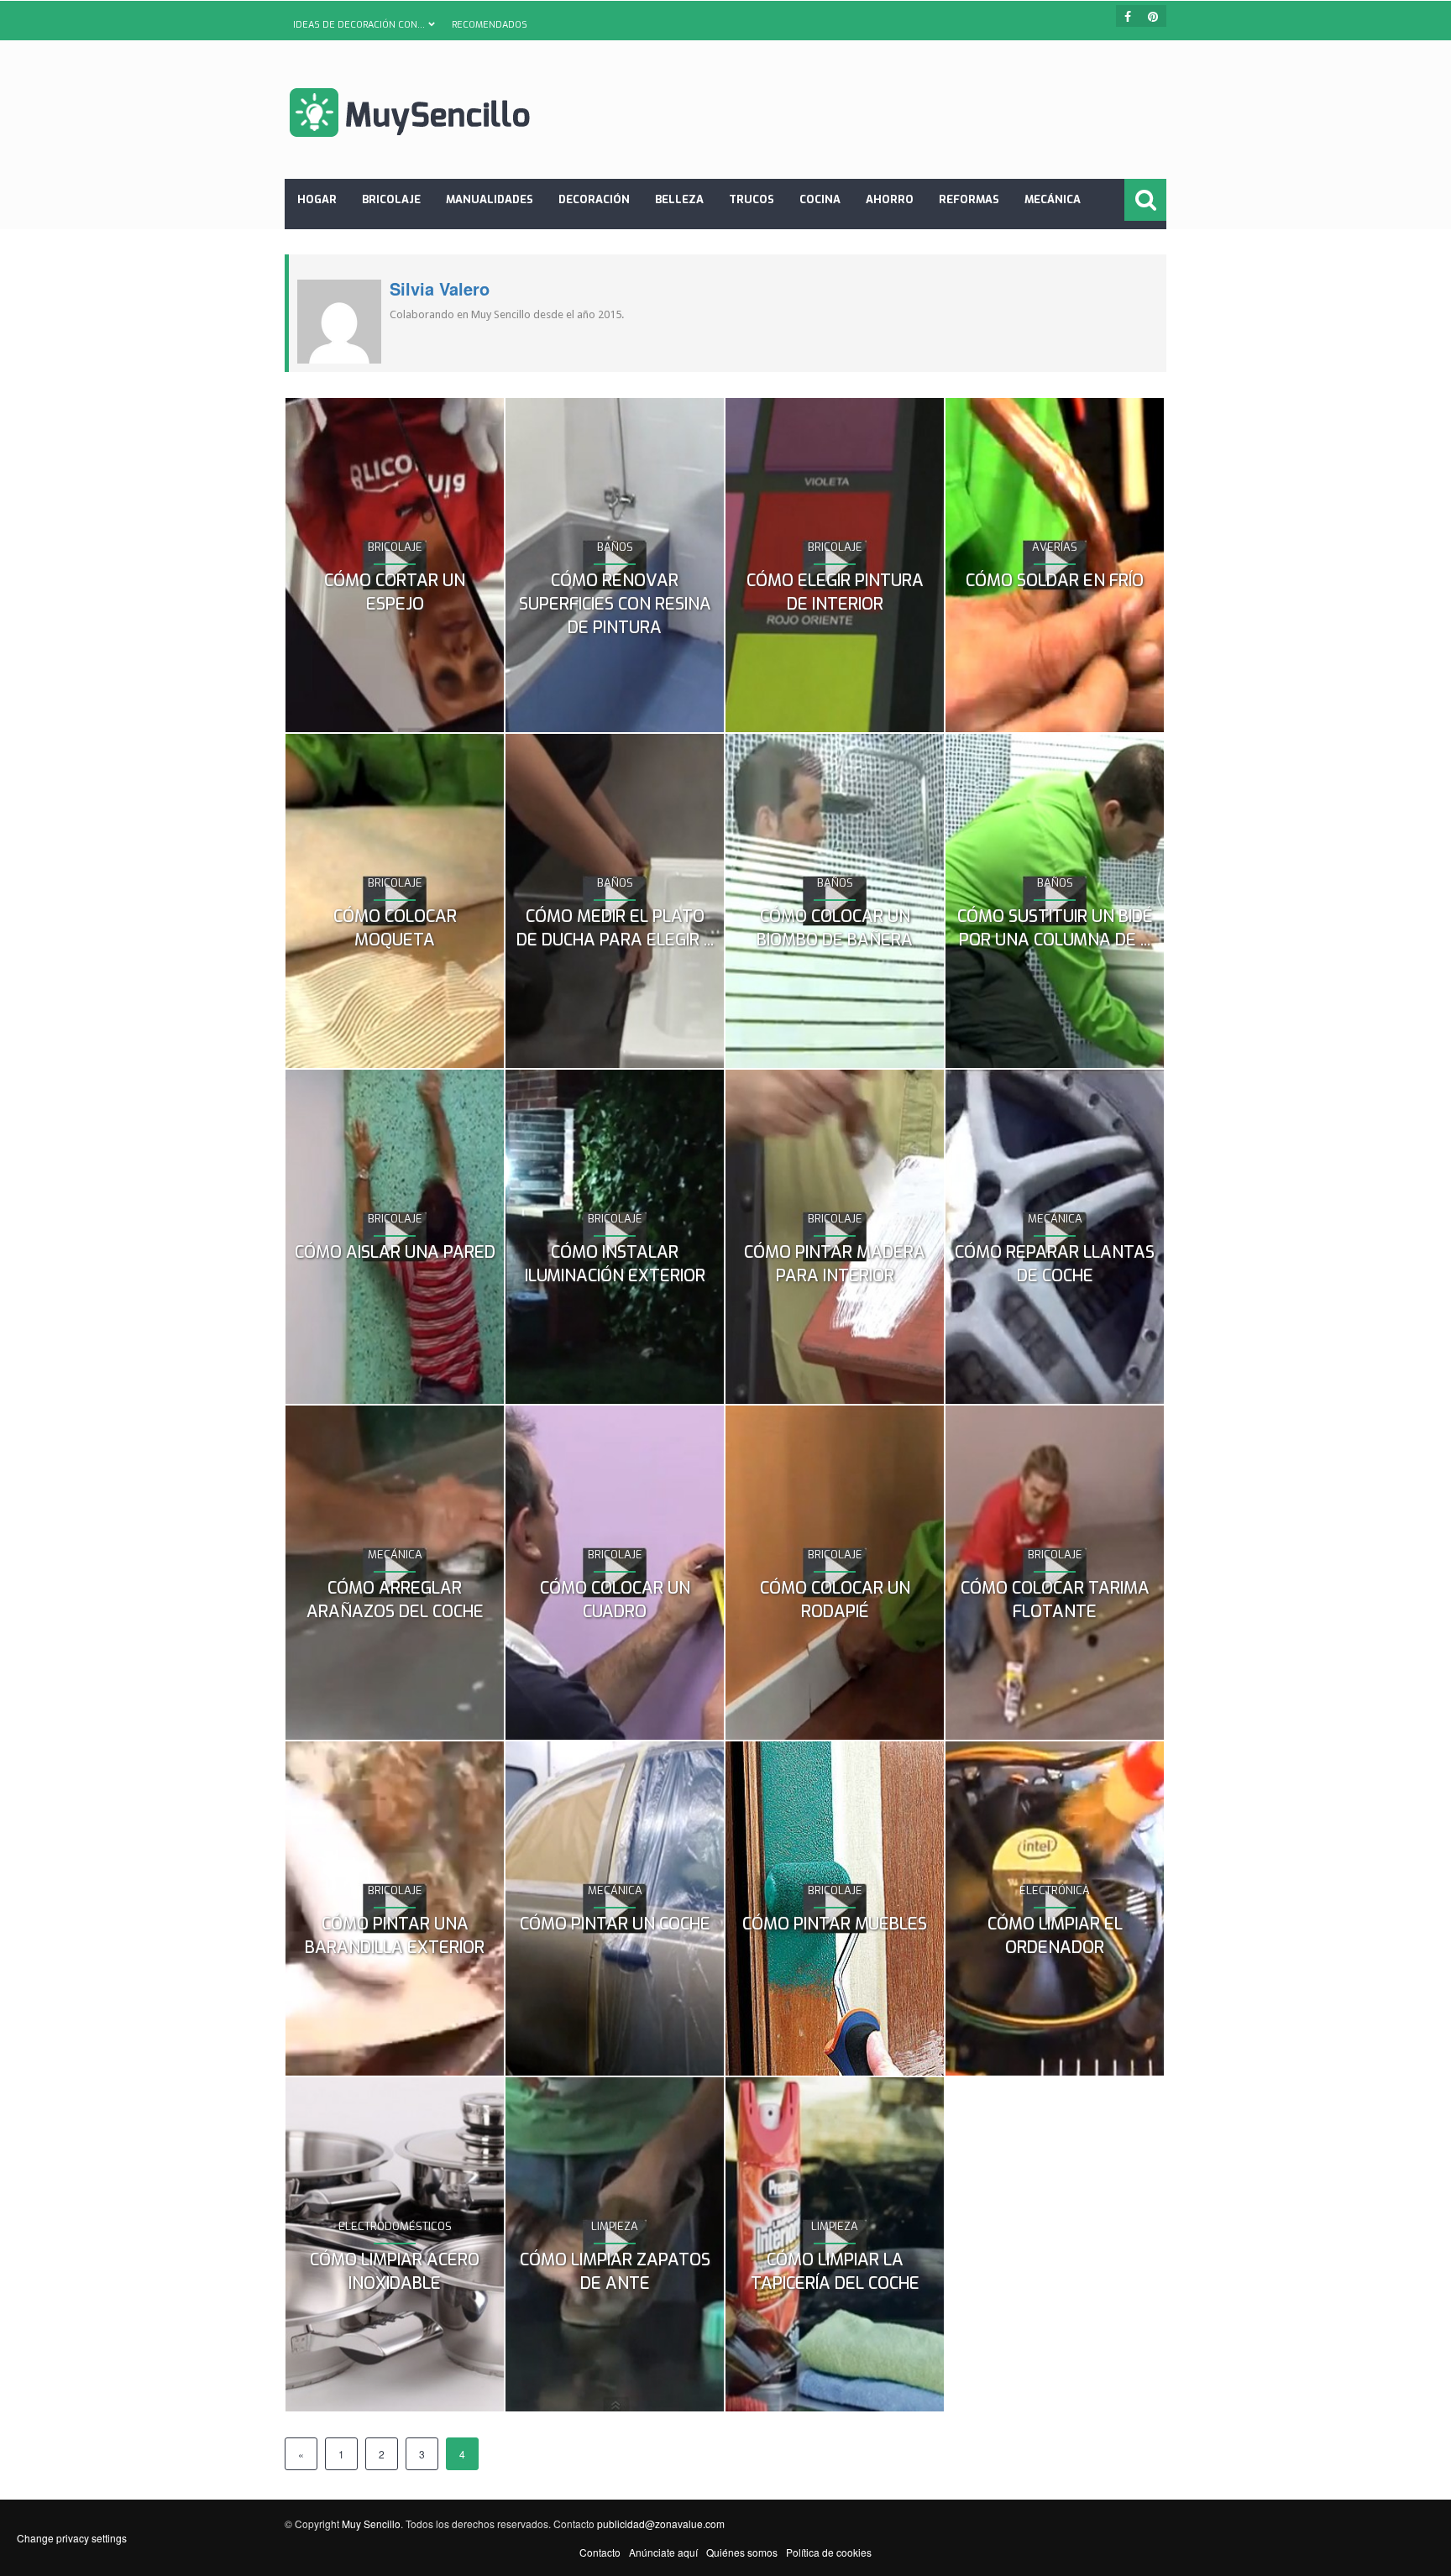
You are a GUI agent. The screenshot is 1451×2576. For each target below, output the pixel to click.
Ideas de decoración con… (359, 25)
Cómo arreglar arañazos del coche (395, 1600)
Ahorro (890, 199)
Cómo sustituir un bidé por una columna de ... (1055, 928)
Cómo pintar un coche (615, 1924)
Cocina (820, 199)
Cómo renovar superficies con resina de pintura (615, 604)
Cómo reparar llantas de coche (1055, 1264)
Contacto (600, 2552)
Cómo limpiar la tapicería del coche (835, 2272)
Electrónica (1055, 1890)
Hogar (317, 199)
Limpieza (615, 2226)
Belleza (679, 199)
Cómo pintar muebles (835, 1924)
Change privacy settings (72, 2538)
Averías (1055, 547)
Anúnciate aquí (663, 2552)
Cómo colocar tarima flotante (1055, 1600)
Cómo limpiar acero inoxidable (395, 2272)
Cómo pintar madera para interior (835, 1264)
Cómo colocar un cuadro (615, 1600)
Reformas (969, 199)
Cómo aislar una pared (395, 1252)
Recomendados (490, 25)
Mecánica (1053, 199)
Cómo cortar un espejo (395, 592)
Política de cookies (829, 2552)
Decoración (594, 199)
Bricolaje (391, 199)
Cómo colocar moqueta (395, 928)
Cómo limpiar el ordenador (1055, 1936)
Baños (615, 547)
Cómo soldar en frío (1055, 581)
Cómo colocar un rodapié (835, 1600)
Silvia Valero (440, 288)
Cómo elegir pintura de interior (835, 592)
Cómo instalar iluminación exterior (615, 1264)
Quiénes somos (742, 2552)
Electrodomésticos (395, 2226)
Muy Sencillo (371, 2524)
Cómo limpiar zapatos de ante (615, 2272)
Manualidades (490, 199)
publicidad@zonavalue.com (661, 2524)
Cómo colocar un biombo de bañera (835, 928)
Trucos (752, 199)
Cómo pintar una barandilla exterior (395, 1936)
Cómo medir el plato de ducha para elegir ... (615, 928)
